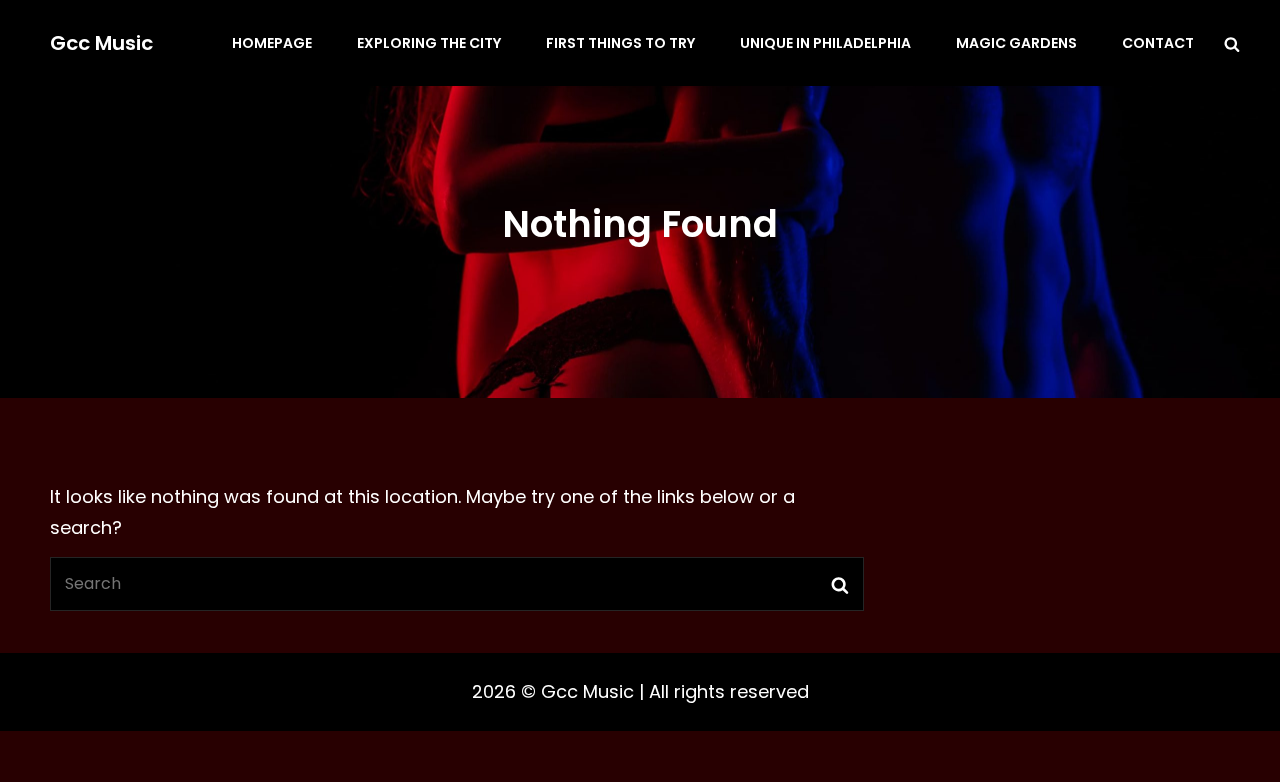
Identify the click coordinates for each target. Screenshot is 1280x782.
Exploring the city (429, 43)
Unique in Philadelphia (825, 43)
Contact (1158, 43)
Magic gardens (1016, 43)
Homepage (272, 43)
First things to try (620, 43)
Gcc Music (101, 43)
